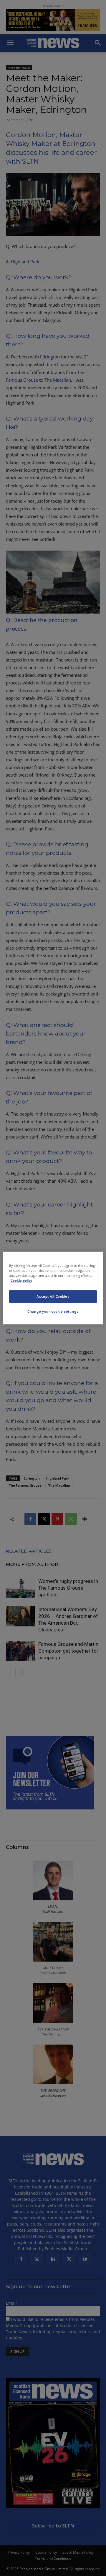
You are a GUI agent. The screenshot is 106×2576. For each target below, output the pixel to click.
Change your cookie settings (53, 1311)
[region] (53, 1288)
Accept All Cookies (53, 1296)
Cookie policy (21, 1280)
